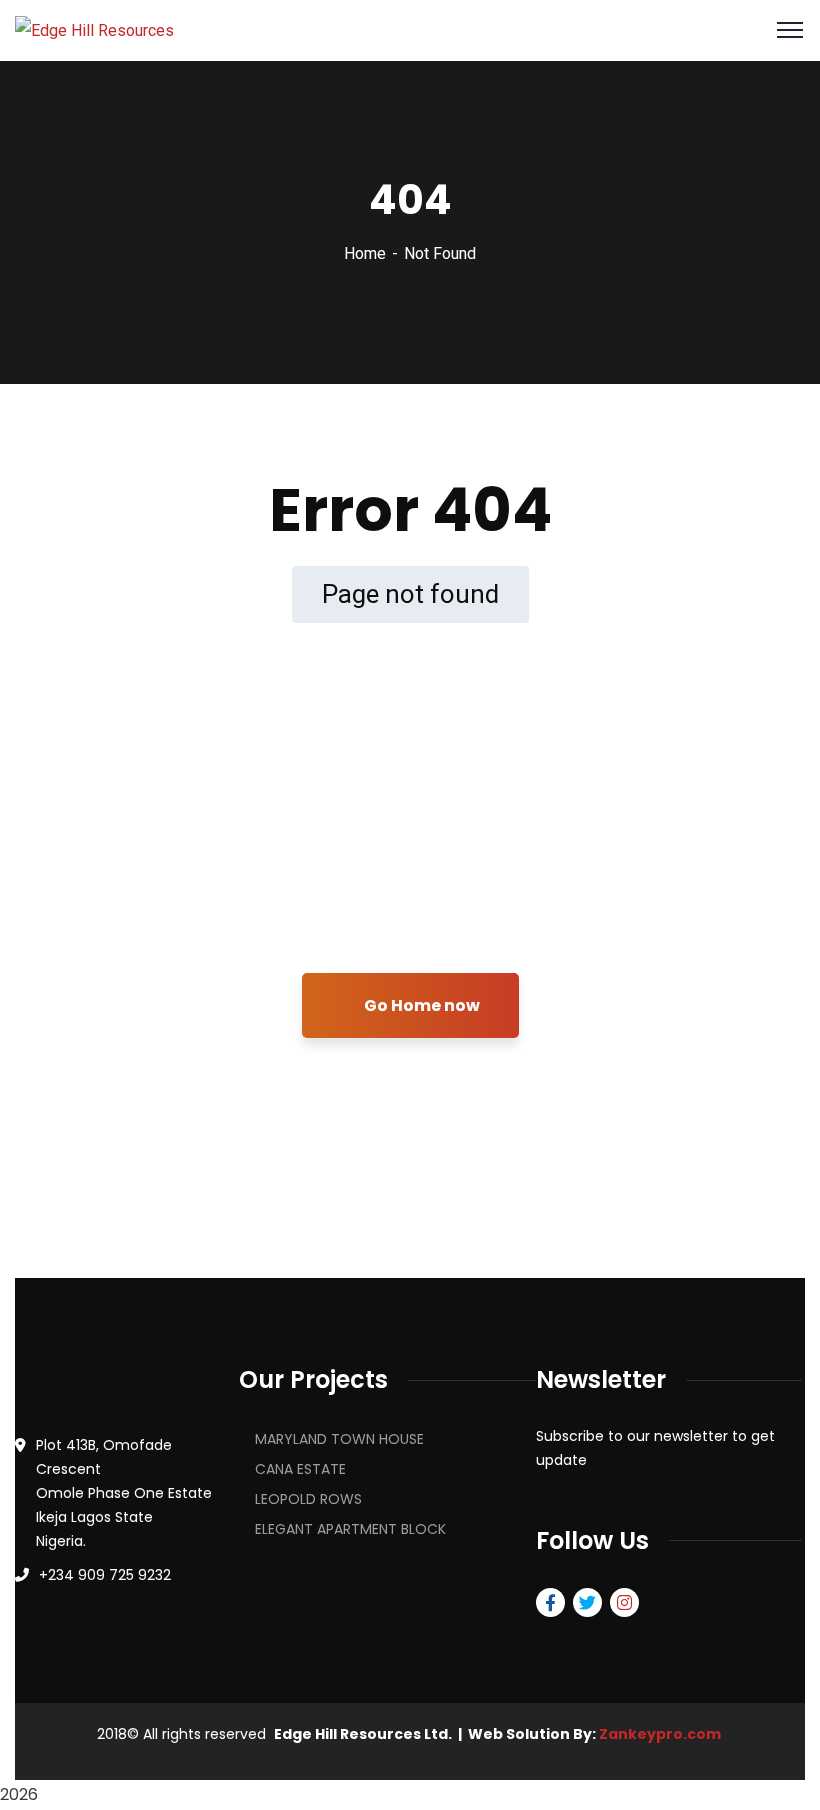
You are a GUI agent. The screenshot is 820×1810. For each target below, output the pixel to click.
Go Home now (420, 1005)
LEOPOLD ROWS (308, 1499)
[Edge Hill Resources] (94, 29)
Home (365, 253)
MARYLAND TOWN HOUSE (339, 1439)
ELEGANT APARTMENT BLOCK (350, 1529)
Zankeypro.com (660, 1734)
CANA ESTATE (300, 1469)
